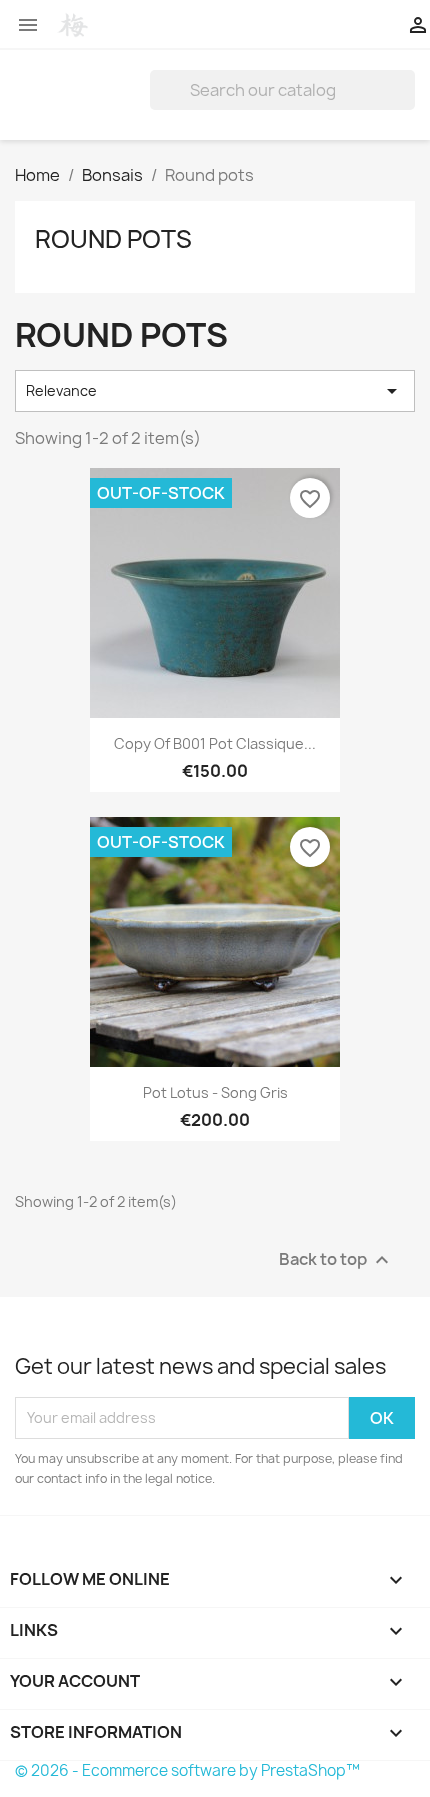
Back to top (336, 1259)
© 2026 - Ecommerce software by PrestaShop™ (187, 1770)
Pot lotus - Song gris (215, 1092)
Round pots (113, 239)
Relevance (215, 391)
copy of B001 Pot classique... (215, 743)
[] (407, 104)
